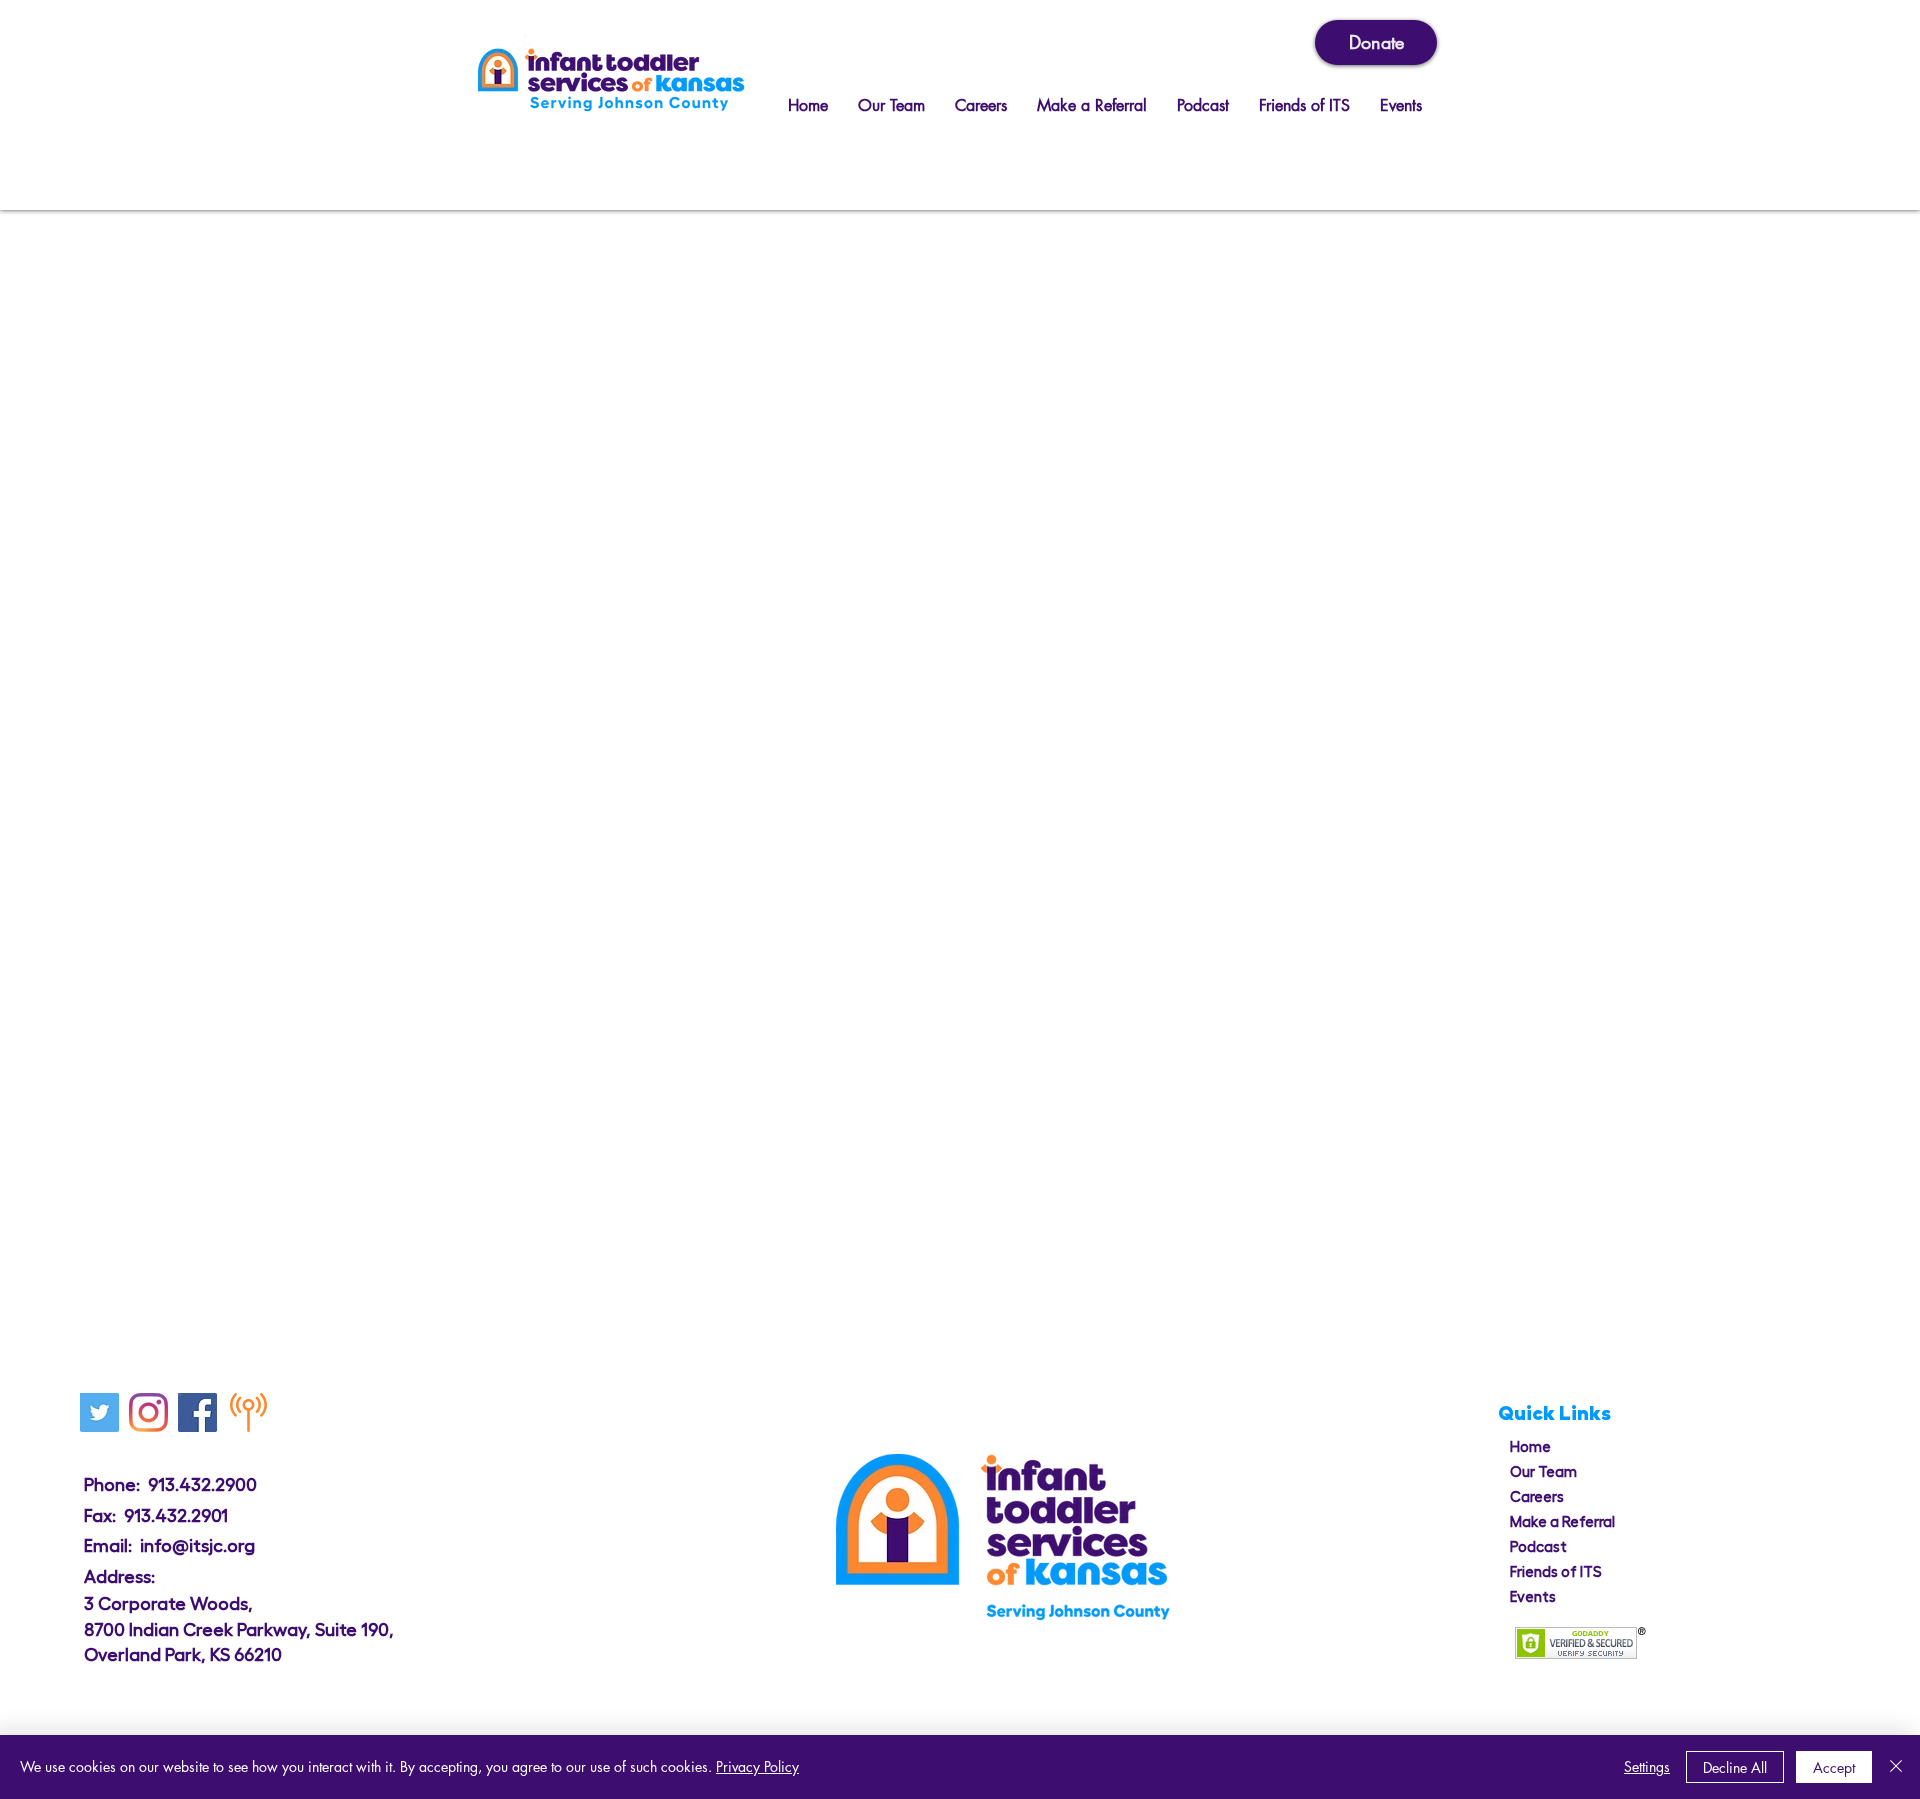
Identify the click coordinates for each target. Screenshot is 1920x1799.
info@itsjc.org (197, 1546)
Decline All (1735, 1767)
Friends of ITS (1556, 1572)
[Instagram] (148, 1412)
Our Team (1543, 1472)
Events (1533, 1597)
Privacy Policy (757, 1766)
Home (1530, 1447)
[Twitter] (99, 1412)
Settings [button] (1647, 1766)
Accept (1834, 1767)
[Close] (1896, 1767)
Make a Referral (1562, 1522)
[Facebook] (197, 1412)
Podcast (1538, 1547)
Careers (1537, 1497)
